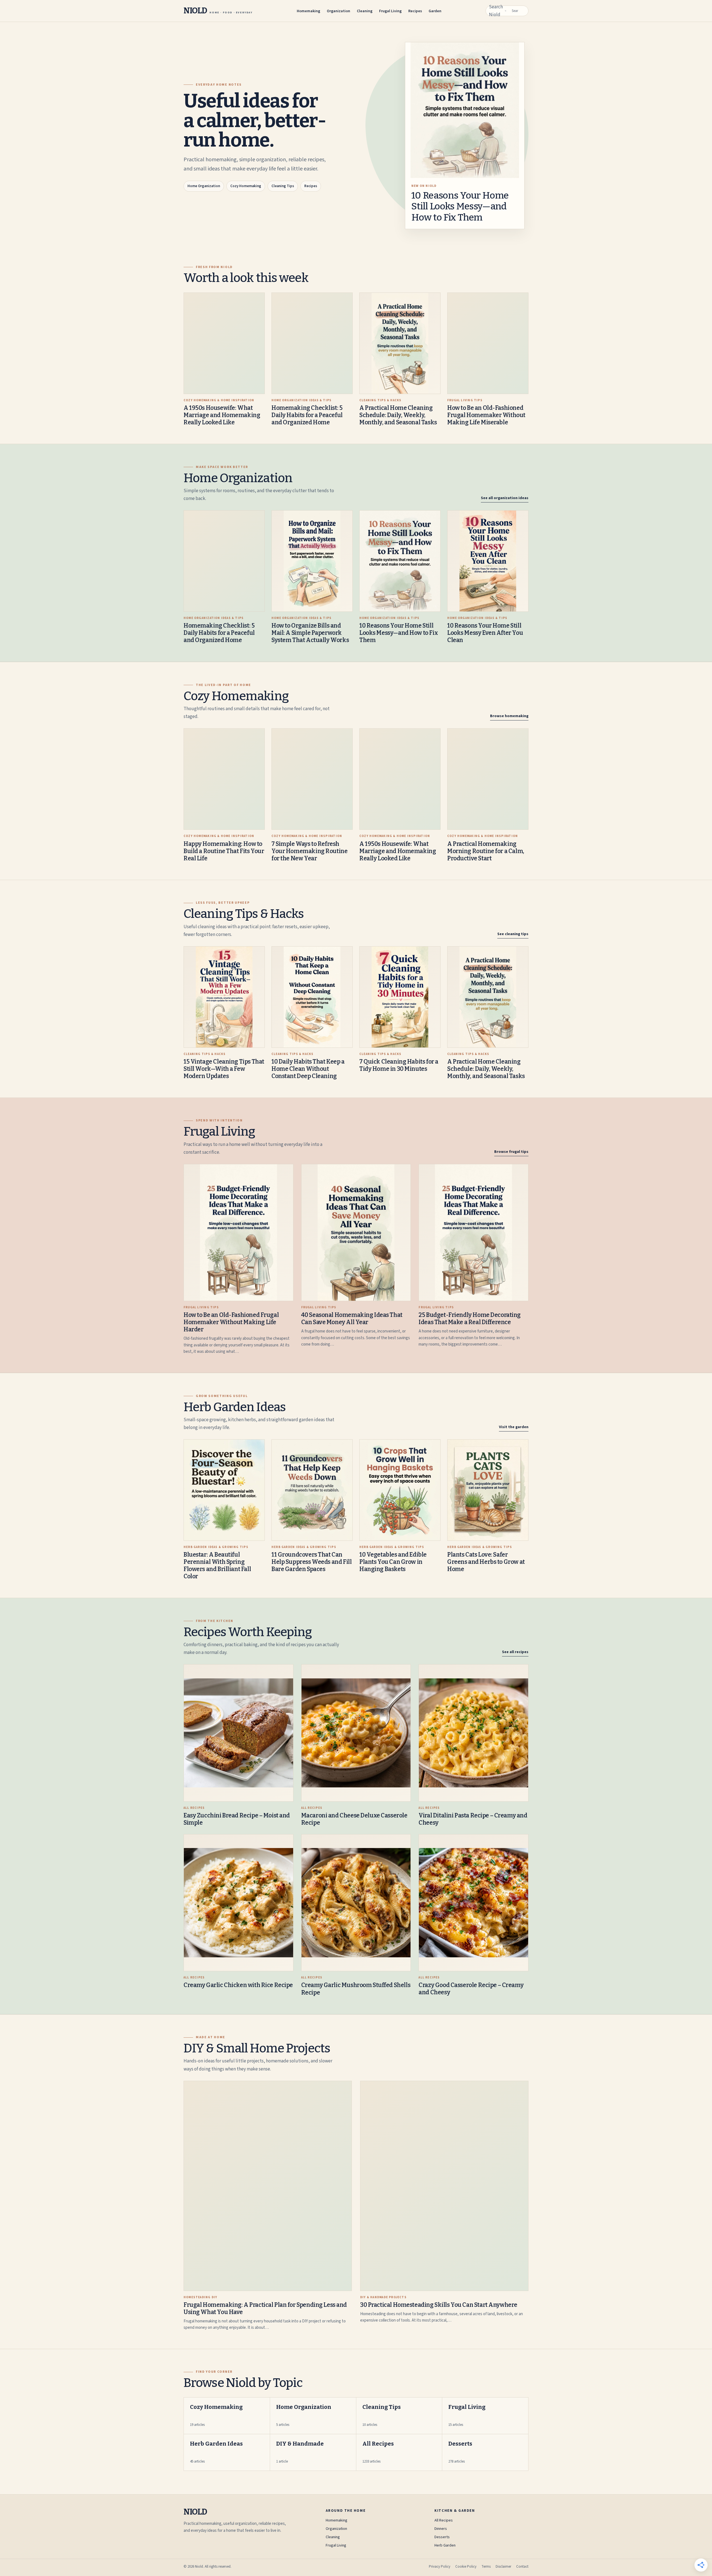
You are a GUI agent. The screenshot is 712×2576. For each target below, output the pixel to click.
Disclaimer (503, 2567)
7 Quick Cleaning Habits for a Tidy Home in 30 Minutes (399, 1065)
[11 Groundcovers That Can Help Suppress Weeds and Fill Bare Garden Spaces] (312, 1490)
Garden (435, 11)
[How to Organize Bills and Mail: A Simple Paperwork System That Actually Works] (312, 561)
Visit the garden (514, 1427)
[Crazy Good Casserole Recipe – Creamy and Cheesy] (474, 1903)
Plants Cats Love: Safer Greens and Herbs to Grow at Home (486, 1562)
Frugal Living (390, 11)
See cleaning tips (513, 934)
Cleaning (365, 11)
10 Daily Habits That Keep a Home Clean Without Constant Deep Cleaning (308, 1069)
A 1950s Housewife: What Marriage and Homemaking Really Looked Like (222, 415)
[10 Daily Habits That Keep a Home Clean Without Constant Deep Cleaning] (312, 997)
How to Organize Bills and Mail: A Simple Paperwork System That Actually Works (310, 633)
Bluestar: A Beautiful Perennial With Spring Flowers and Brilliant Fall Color (217, 1566)
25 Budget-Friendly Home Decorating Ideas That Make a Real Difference (470, 1319)
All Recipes (444, 2520)
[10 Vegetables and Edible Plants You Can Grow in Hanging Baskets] (400, 1490)
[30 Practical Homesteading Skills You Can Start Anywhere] (444, 2186)
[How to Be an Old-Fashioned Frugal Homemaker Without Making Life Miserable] (488, 343)
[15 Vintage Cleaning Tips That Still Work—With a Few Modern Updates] (224, 997)
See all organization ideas (505, 498)
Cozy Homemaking (246, 186)
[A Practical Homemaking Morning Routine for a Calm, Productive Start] (488, 779)
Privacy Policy (440, 2567)
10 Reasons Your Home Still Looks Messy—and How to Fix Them (460, 206)
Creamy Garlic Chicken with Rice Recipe (238, 1985)
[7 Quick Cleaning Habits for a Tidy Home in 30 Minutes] (400, 997)
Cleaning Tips (283, 186)
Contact (522, 2567)
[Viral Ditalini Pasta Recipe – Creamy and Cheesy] (474, 1733)
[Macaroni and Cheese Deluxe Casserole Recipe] (356, 1733)
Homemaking (308, 11)
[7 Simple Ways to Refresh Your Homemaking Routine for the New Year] (312, 779)
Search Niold (496, 11)
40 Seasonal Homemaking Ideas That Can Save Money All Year (352, 1319)
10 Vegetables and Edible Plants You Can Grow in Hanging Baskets (393, 1562)
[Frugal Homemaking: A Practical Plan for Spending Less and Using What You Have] (268, 2186)
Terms (486, 2567)
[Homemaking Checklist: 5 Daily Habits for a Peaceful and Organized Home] (312, 343)
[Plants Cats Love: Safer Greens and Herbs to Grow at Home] (488, 1490)
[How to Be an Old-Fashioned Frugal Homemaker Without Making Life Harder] (238, 1233)
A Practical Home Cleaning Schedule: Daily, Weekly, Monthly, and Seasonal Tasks (398, 415)
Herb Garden (445, 2545)
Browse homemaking (509, 716)
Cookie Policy (466, 2567)
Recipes (415, 11)
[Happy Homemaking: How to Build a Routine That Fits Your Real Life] (224, 779)
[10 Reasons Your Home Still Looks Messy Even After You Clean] (488, 561)
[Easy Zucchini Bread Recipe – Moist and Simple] (238, 1733)
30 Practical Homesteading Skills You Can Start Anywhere (439, 2305)
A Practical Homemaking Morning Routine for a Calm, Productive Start (486, 851)
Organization (338, 11)
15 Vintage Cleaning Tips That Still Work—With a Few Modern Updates (224, 1069)
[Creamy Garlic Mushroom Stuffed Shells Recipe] (356, 1903)
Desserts (442, 2537)
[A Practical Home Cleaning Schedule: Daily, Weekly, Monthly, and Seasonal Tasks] (400, 343)
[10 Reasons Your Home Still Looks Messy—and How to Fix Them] (400, 561)
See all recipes (515, 1652)
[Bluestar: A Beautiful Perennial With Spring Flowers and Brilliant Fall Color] (224, 1490)
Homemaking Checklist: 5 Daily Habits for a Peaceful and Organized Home (307, 415)
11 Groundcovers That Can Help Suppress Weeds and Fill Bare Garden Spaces (311, 1562)
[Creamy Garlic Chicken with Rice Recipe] (238, 1903)
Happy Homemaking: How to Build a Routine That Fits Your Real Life (224, 851)
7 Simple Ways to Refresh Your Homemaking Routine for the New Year (309, 851)
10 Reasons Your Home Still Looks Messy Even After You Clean (485, 633)
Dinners (441, 2529)
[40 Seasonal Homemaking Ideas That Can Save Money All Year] (356, 1233)
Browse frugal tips (511, 1152)
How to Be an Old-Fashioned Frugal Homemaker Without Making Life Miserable (486, 415)
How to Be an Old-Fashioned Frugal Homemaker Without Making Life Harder (231, 1322)
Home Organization (204, 186)
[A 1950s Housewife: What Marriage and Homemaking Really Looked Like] (224, 343)
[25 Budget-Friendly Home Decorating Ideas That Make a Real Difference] (474, 1233)
